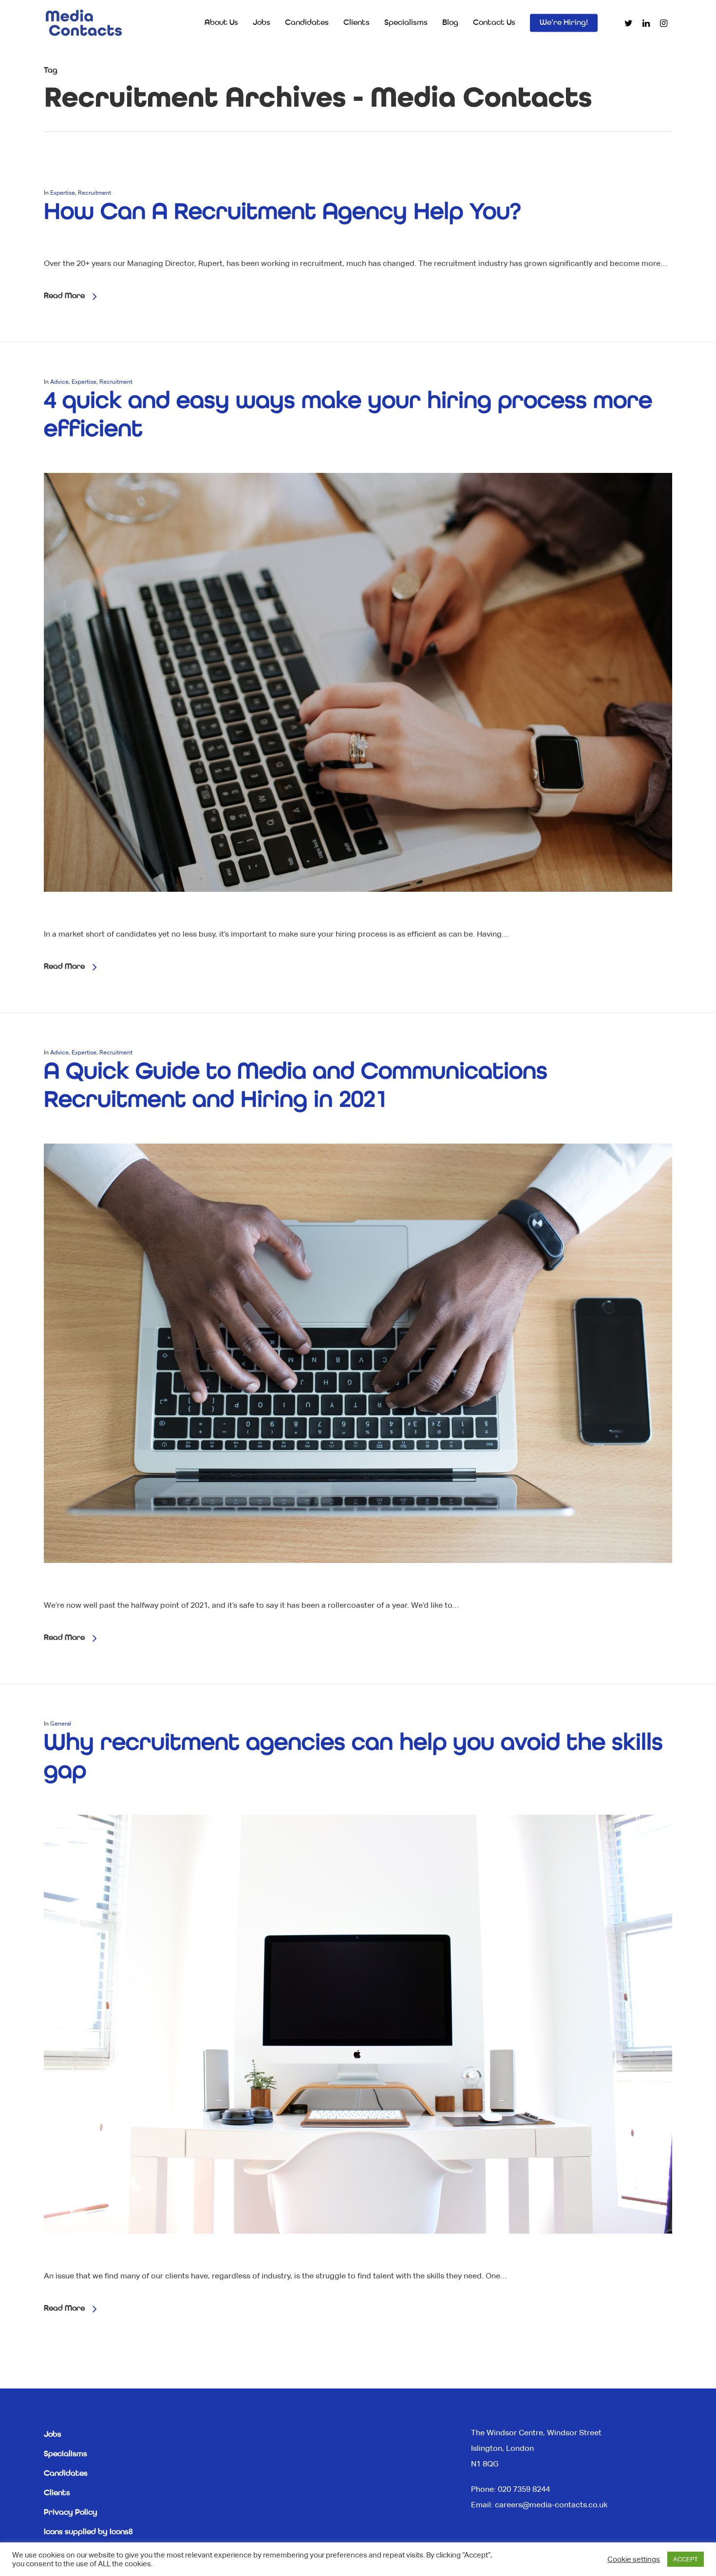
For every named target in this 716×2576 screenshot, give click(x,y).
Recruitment (94, 193)
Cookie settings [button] (634, 2559)
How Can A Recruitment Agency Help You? (282, 212)
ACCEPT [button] (686, 2559)
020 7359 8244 (524, 2489)
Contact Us (494, 23)
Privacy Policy (71, 2513)
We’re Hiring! (564, 23)
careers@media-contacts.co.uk (551, 2505)
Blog (450, 23)
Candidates (307, 23)
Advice (59, 382)
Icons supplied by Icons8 (88, 2532)
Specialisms (406, 23)
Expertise (63, 193)
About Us (221, 23)
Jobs (262, 23)
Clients (357, 23)
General (61, 1724)
